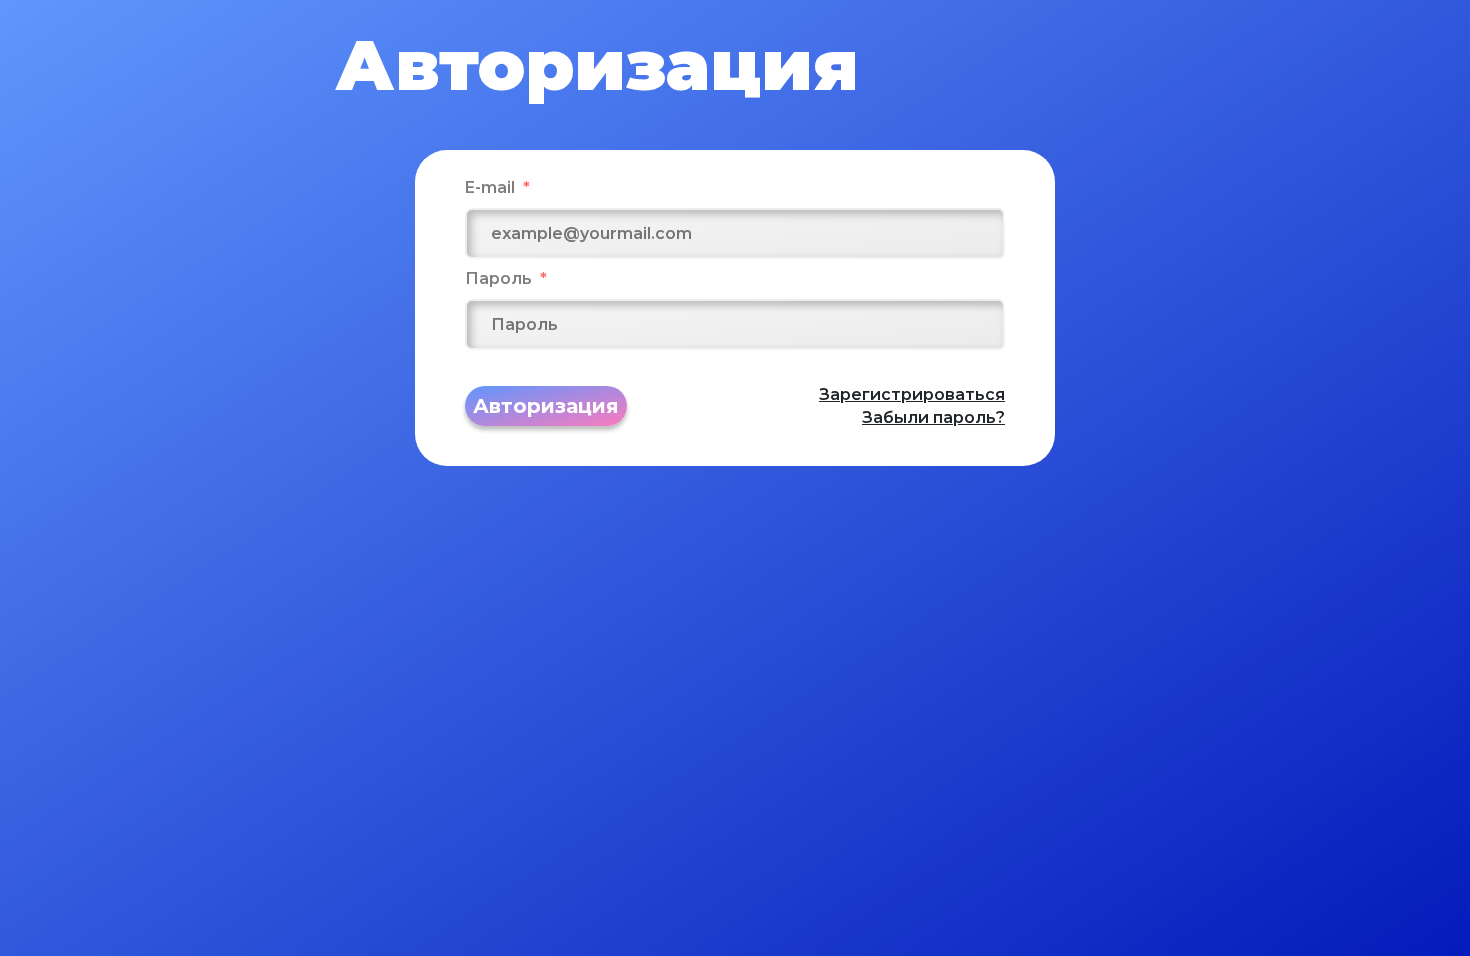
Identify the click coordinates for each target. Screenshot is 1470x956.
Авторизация (546, 406)
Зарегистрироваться (912, 395)
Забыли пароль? (933, 418)
